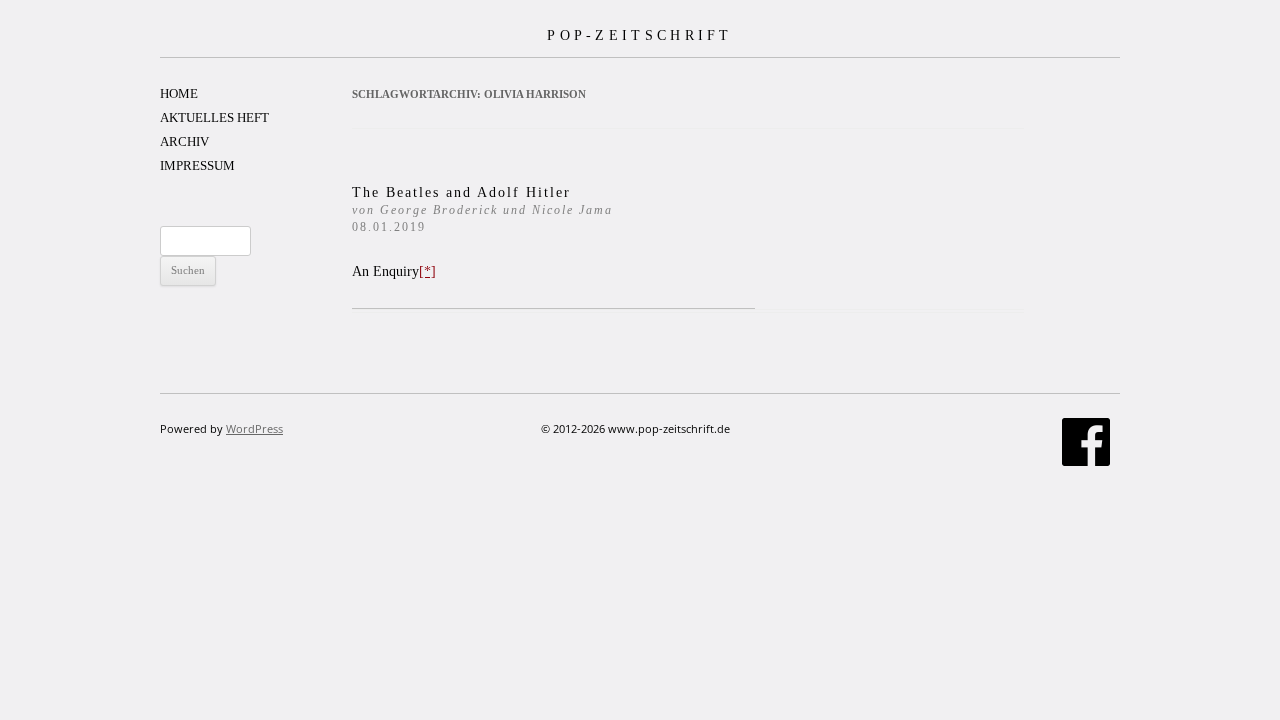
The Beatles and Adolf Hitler (482, 209)
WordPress (254, 428)
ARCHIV (184, 141)
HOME (179, 93)
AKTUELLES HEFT (214, 117)
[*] (427, 271)
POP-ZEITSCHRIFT (640, 35)
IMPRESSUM (197, 165)
